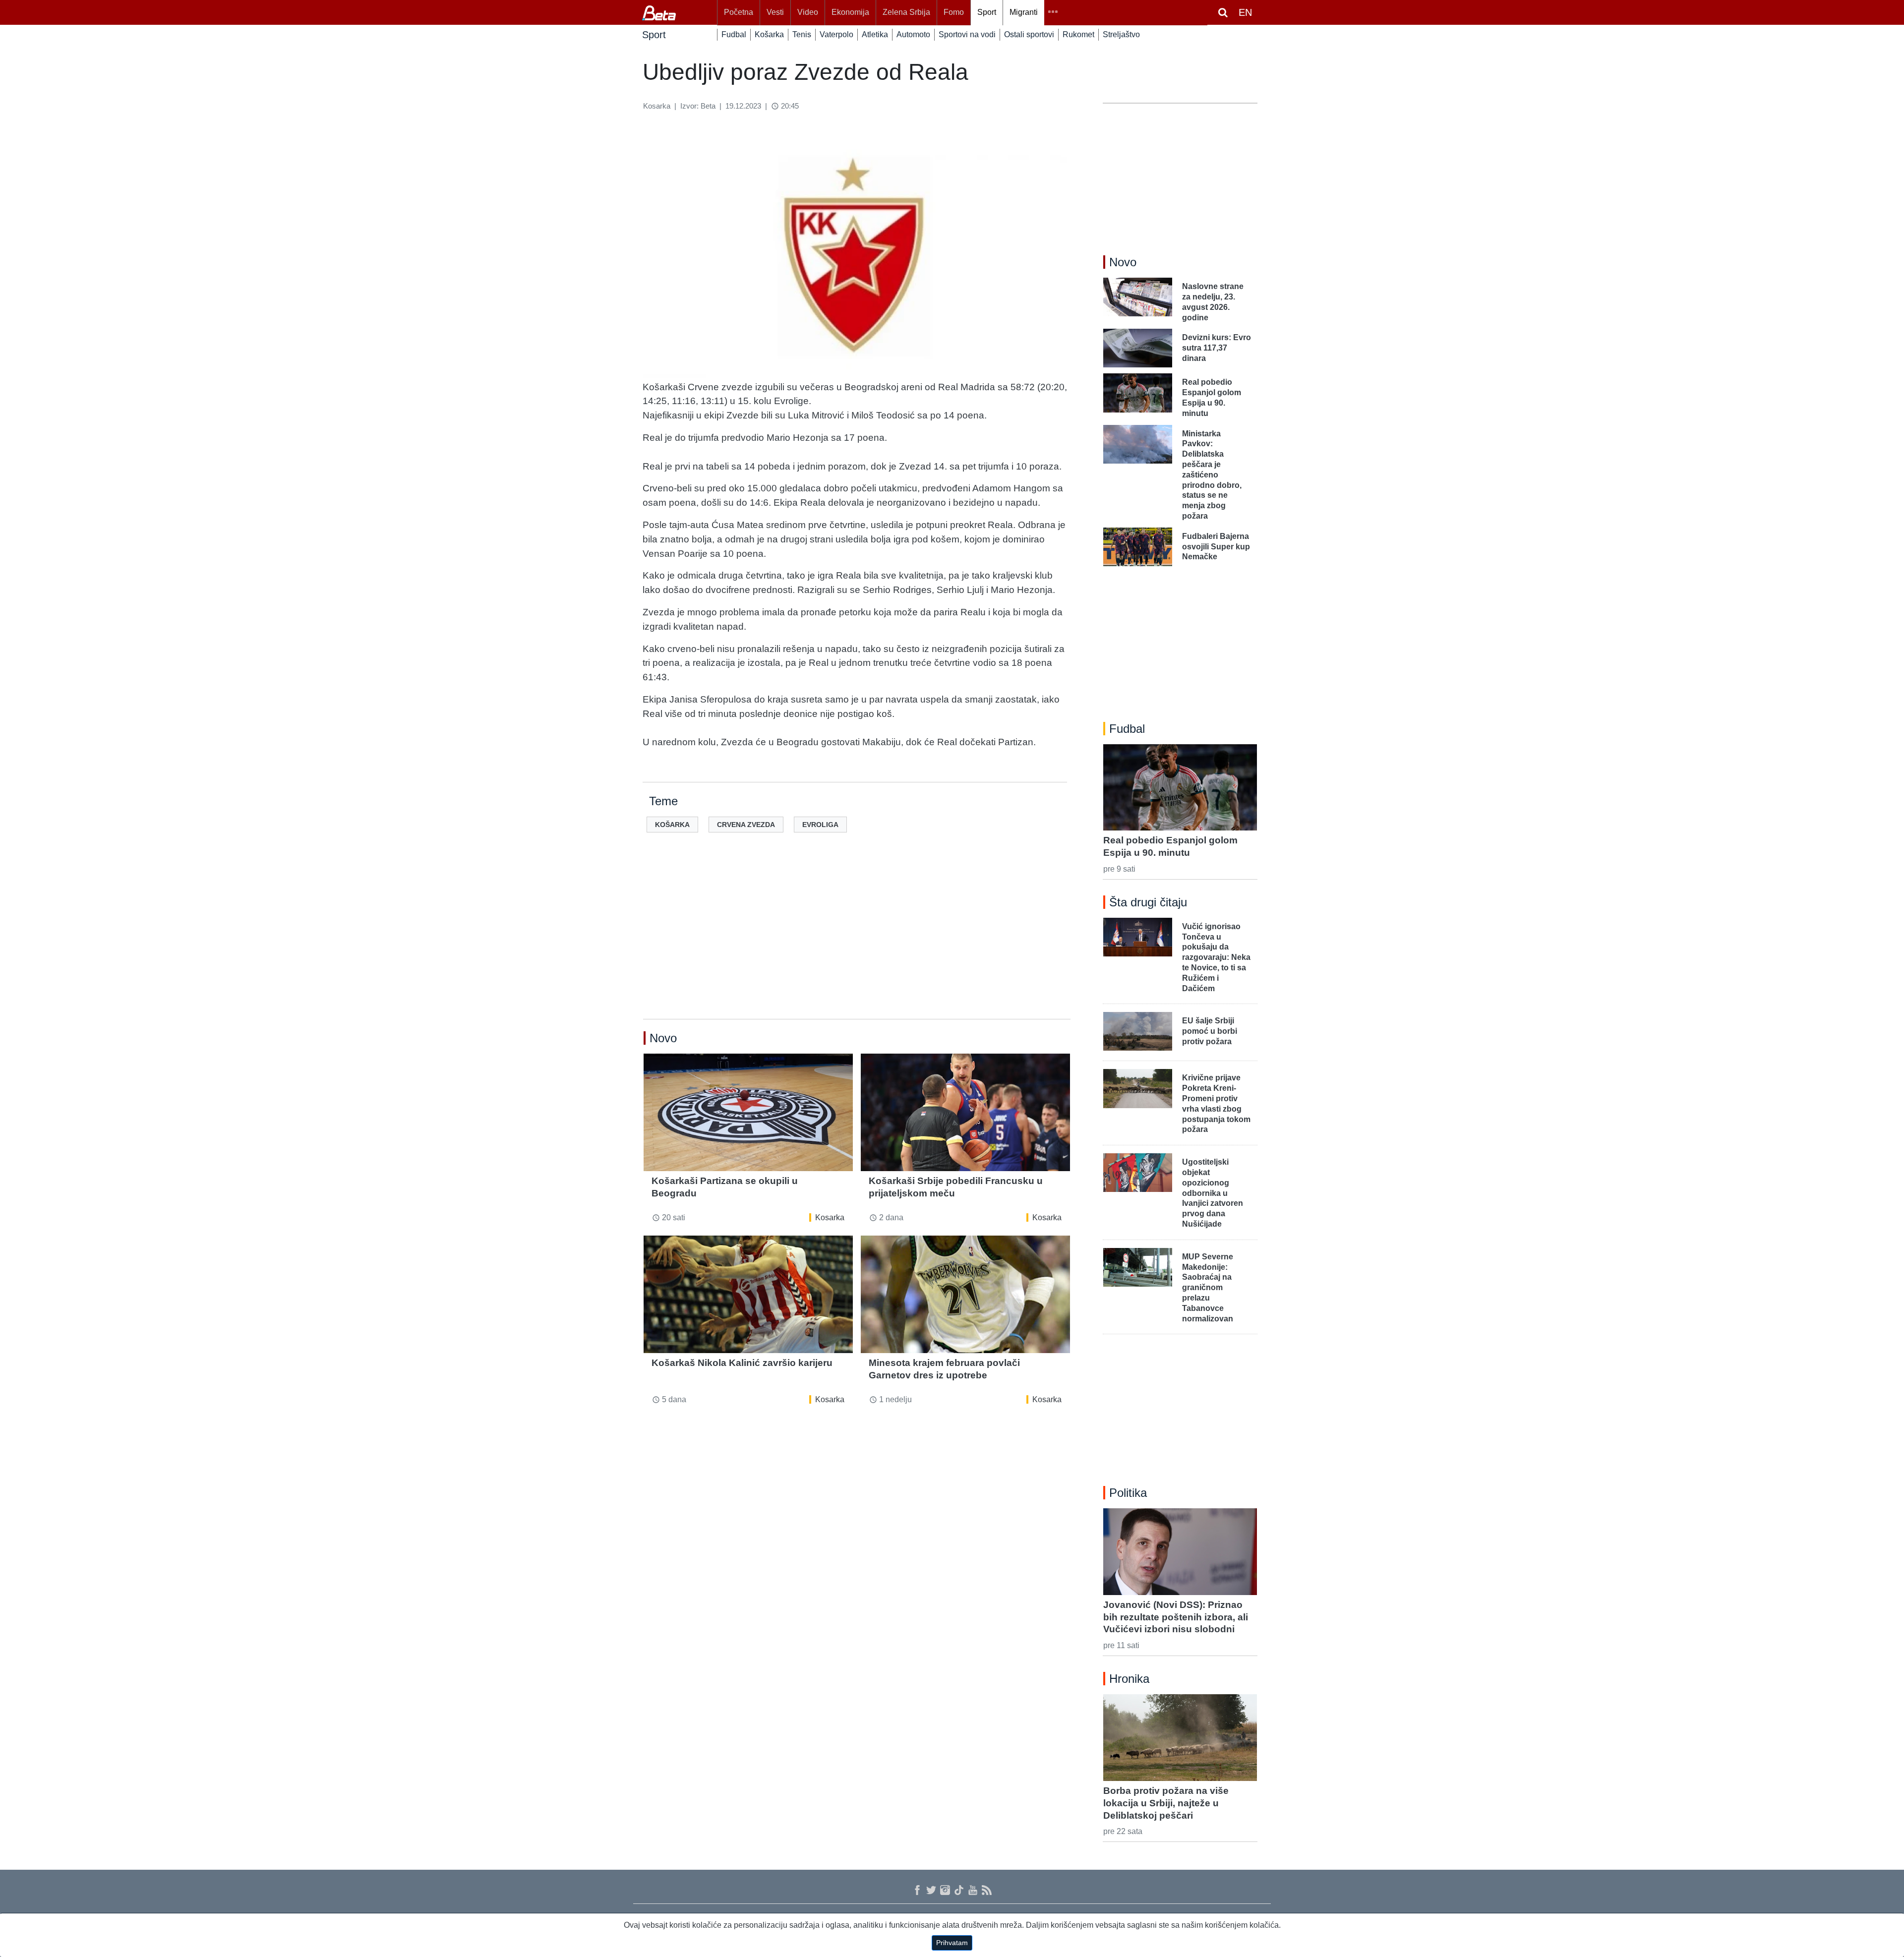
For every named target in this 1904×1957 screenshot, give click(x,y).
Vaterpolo (836, 34)
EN (1245, 12)
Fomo (954, 12)
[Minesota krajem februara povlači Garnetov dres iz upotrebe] (965, 1294)
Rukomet (1078, 34)
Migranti (1024, 12)
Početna (739, 12)
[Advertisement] (857, 942)
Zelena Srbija (906, 12)
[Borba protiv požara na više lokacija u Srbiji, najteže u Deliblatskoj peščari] (1180, 1737)
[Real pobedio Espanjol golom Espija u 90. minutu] (1180, 787)
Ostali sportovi (1029, 34)
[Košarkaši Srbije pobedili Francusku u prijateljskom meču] (965, 1112)
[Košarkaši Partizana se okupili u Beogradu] (748, 1112)
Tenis (802, 34)
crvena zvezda (746, 825)
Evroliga (820, 825)
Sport (987, 12)
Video (808, 12)
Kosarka (830, 1217)
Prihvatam (952, 1943)
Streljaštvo (1121, 34)
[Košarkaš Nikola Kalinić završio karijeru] (748, 1294)
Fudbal (734, 34)
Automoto (913, 34)
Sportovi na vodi (967, 34)
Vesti (775, 12)
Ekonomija (850, 12)
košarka (672, 825)
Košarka (769, 34)
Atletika (875, 34)
